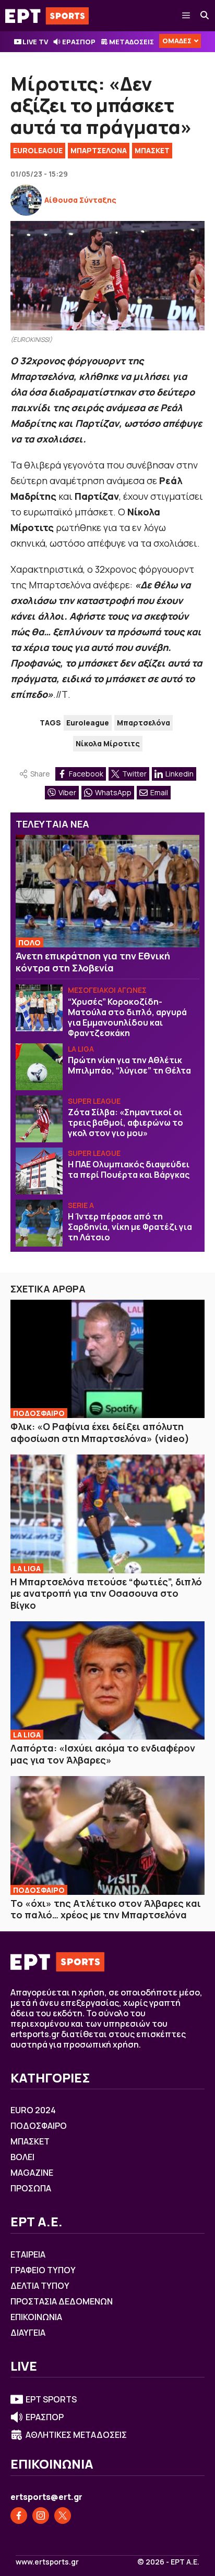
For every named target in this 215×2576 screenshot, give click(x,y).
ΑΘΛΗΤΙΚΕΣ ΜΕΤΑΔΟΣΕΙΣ (76, 2435)
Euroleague (88, 723)
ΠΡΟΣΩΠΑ (31, 2188)
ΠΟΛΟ (29, 942)
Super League (94, 1101)
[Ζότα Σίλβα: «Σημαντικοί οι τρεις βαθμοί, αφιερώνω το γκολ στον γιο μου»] (39, 1119)
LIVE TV (35, 42)
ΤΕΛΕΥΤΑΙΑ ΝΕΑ (52, 824)
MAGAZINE (32, 2173)
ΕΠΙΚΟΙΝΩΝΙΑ (36, 2317)
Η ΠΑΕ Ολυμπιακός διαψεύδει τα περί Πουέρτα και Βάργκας (129, 1169)
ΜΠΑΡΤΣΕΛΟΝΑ (99, 150)
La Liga (81, 1049)
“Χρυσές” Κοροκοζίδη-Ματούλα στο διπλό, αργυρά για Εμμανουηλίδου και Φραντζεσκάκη (127, 1017)
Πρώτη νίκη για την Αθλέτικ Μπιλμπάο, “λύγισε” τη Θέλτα (129, 1065)
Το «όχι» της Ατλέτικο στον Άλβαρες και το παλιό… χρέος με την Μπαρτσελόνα (106, 1909)
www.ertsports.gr (47, 2562)
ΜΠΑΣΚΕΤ (152, 150)
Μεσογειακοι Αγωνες (107, 990)
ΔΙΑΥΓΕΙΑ (28, 2333)
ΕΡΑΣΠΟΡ (79, 42)
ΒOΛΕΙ (22, 2157)
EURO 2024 (33, 2110)
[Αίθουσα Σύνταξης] (26, 200)
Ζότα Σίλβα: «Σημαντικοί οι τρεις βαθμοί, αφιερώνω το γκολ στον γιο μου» (126, 1123)
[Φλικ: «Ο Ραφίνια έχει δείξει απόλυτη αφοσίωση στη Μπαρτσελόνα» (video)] (107, 1359)
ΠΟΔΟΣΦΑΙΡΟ (39, 1413)
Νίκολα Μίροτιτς (108, 743)
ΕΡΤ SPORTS (51, 2399)
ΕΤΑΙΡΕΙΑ (28, 2254)
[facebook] (19, 2516)
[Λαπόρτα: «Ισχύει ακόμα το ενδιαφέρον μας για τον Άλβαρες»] (107, 1680)
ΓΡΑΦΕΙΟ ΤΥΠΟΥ (43, 2270)
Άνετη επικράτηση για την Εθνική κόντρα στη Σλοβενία (93, 962)
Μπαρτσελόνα (144, 723)
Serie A (81, 1205)
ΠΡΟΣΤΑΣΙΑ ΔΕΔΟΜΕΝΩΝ (62, 2301)
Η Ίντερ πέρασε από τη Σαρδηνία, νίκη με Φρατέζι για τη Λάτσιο (130, 1227)
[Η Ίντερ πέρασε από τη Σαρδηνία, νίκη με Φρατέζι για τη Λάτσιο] (39, 1223)
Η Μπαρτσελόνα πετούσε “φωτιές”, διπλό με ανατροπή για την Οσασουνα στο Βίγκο (106, 1593)
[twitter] (63, 2516)
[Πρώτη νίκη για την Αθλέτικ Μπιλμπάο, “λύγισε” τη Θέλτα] (39, 1067)
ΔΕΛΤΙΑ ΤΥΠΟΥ (40, 2286)
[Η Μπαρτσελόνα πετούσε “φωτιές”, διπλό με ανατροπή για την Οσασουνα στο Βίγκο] (107, 1514)
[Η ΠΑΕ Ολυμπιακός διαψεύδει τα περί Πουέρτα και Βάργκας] (39, 1171)
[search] (205, 16)
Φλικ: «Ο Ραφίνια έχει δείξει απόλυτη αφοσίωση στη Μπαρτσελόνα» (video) (100, 1432)
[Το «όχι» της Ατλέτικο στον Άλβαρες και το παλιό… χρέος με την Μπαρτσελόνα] (107, 1835)
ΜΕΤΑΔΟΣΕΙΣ (132, 42)
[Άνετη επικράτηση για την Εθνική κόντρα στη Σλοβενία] (107, 891)
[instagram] (41, 2516)
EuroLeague (38, 150)
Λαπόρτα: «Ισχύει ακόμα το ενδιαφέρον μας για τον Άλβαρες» (103, 1754)
